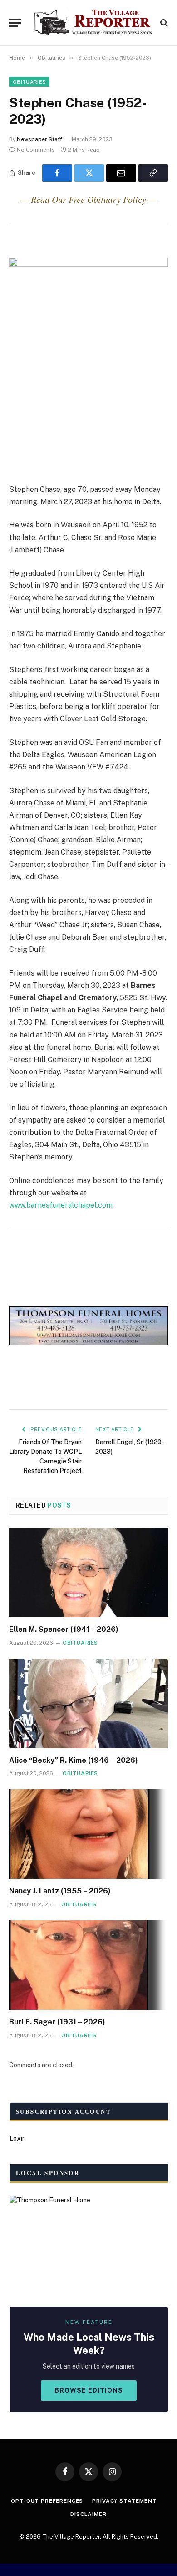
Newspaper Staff (39, 139)
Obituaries (29, 82)
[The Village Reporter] (93, 23)
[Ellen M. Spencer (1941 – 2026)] (88, 1572)
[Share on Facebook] (57, 173)
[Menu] (15, 23)
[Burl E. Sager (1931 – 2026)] (88, 1965)
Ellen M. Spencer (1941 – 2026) (64, 1629)
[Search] (163, 23)
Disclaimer (88, 2514)
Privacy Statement (124, 2501)
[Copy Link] (153, 173)
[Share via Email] (121, 173)
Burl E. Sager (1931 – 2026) (57, 2022)
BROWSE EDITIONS (89, 2390)
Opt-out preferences (47, 2501)
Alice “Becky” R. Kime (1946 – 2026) (74, 1760)
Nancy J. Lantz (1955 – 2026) (60, 1891)
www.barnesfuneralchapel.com (61, 1205)
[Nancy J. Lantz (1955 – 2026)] (88, 1834)
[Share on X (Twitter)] (89, 173)
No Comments (36, 150)
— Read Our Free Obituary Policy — (88, 199)
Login (18, 2138)
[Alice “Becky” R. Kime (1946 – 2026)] (88, 1703)
